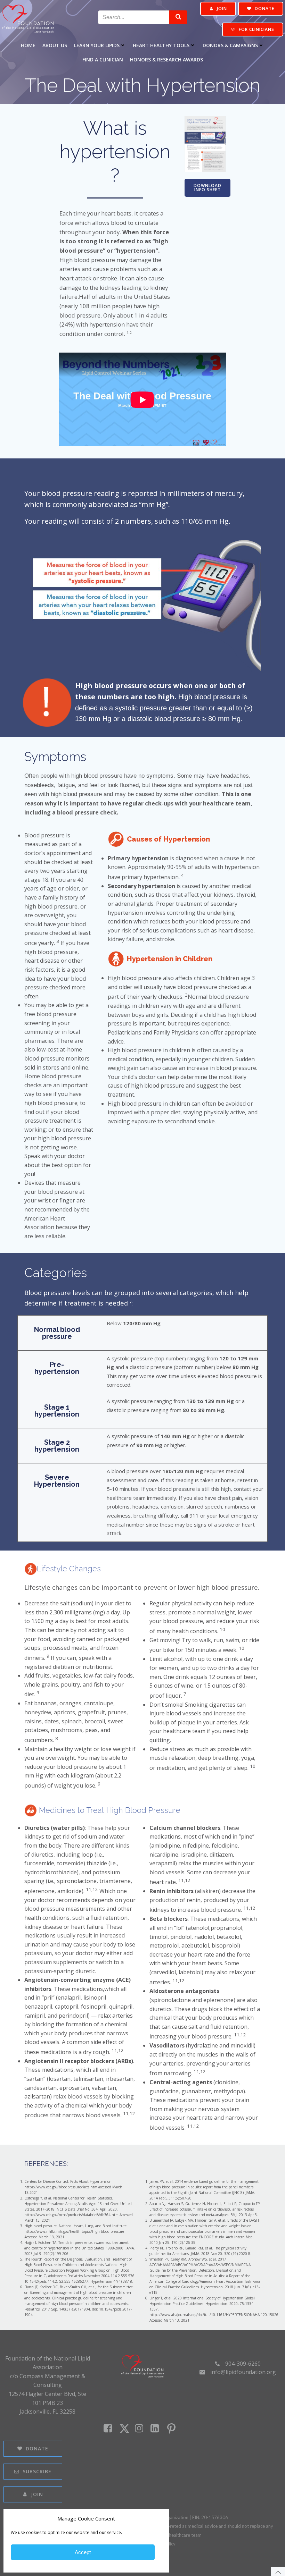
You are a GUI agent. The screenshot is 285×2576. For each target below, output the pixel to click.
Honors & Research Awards (166, 60)
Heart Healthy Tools (161, 45)
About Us (55, 45)
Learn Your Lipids (97, 45)
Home (28, 45)
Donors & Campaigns (230, 45)
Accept (83, 2552)
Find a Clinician (103, 60)
